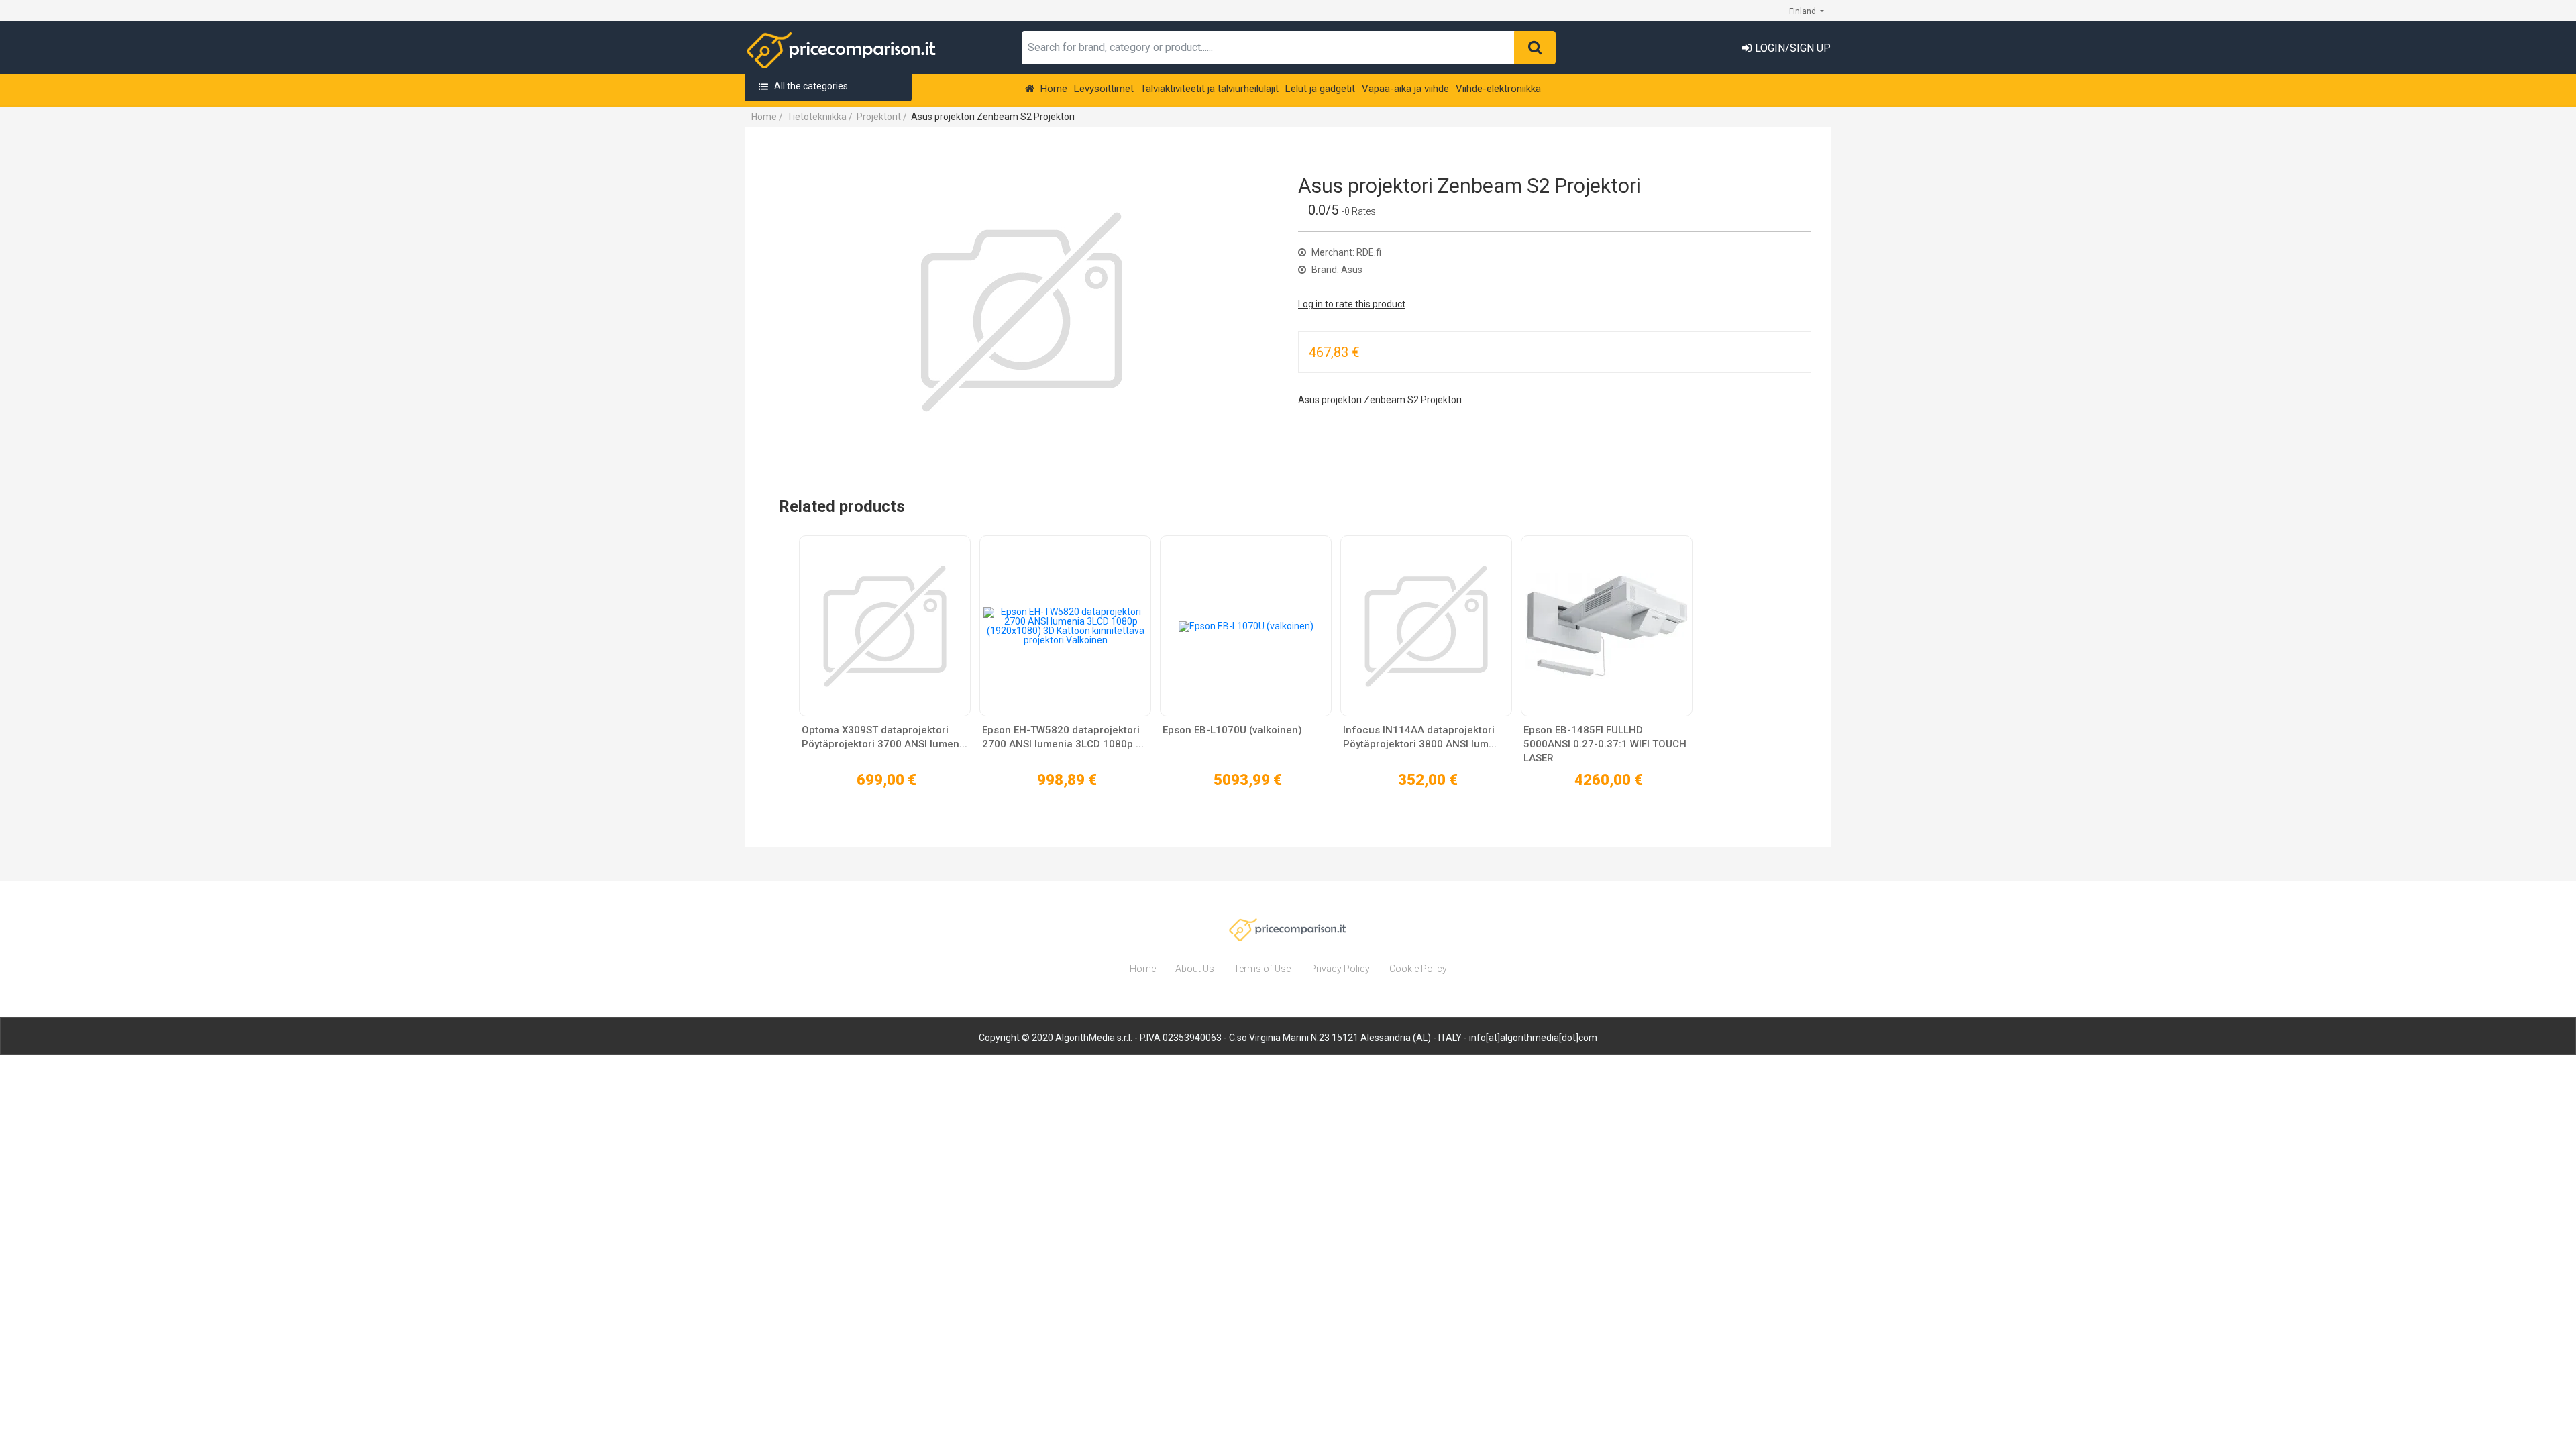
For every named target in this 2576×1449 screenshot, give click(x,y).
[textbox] (1268, 48)
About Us (1195, 969)
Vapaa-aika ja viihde (1405, 89)
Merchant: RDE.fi (1345, 252)
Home (1053, 89)
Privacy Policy (1340, 969)
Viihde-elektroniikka (1498, 89)
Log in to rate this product (1352, 304)
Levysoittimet (1104, 89)
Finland (1804, 11)
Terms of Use (1262, 969)
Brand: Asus (1336, 270)
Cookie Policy (1418, 969)
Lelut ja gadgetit (1320, 89)
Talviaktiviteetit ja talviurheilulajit (1210, 89)
